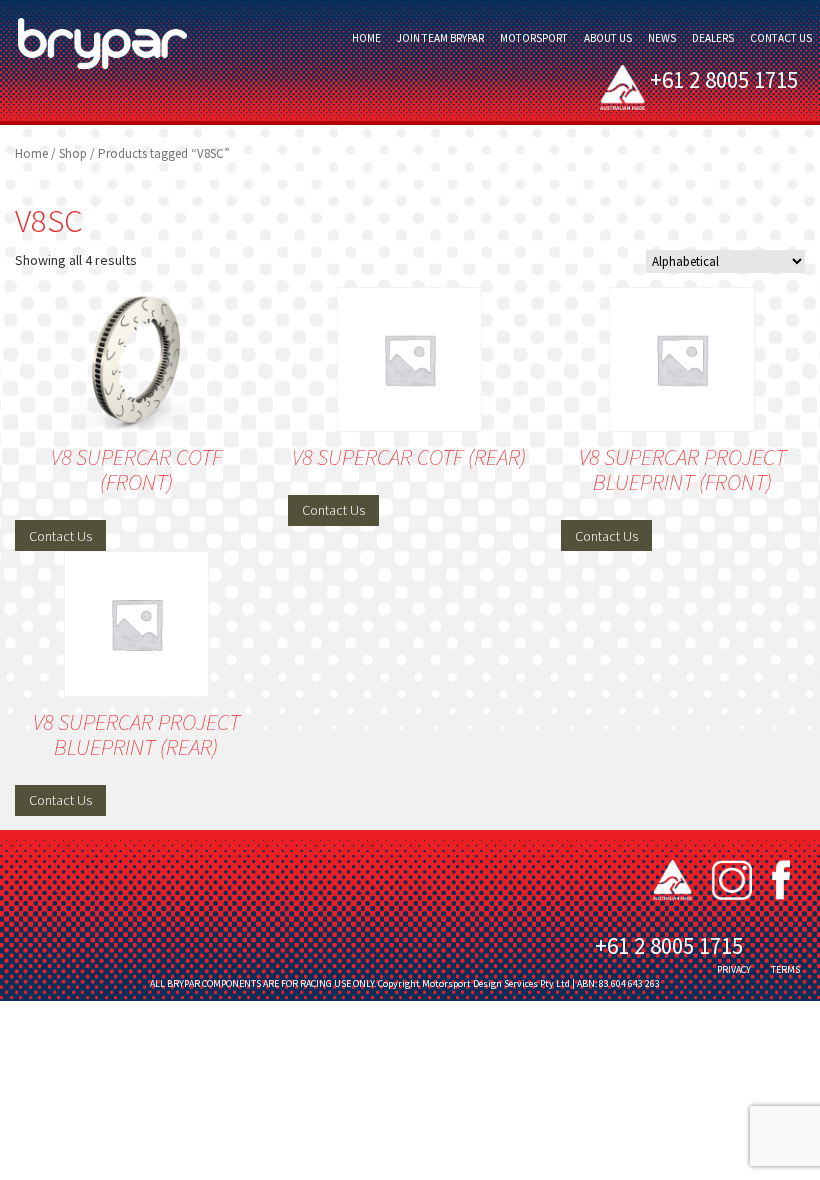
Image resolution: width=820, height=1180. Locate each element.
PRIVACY (734, 969)
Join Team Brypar (440, 38)
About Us (608, 38)
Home (31, 153)
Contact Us (781, 38)
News (662, 38)
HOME (366, 38)
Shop (73, 153)
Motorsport (534, 38)
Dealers (713, 38)
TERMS (785, 969)
